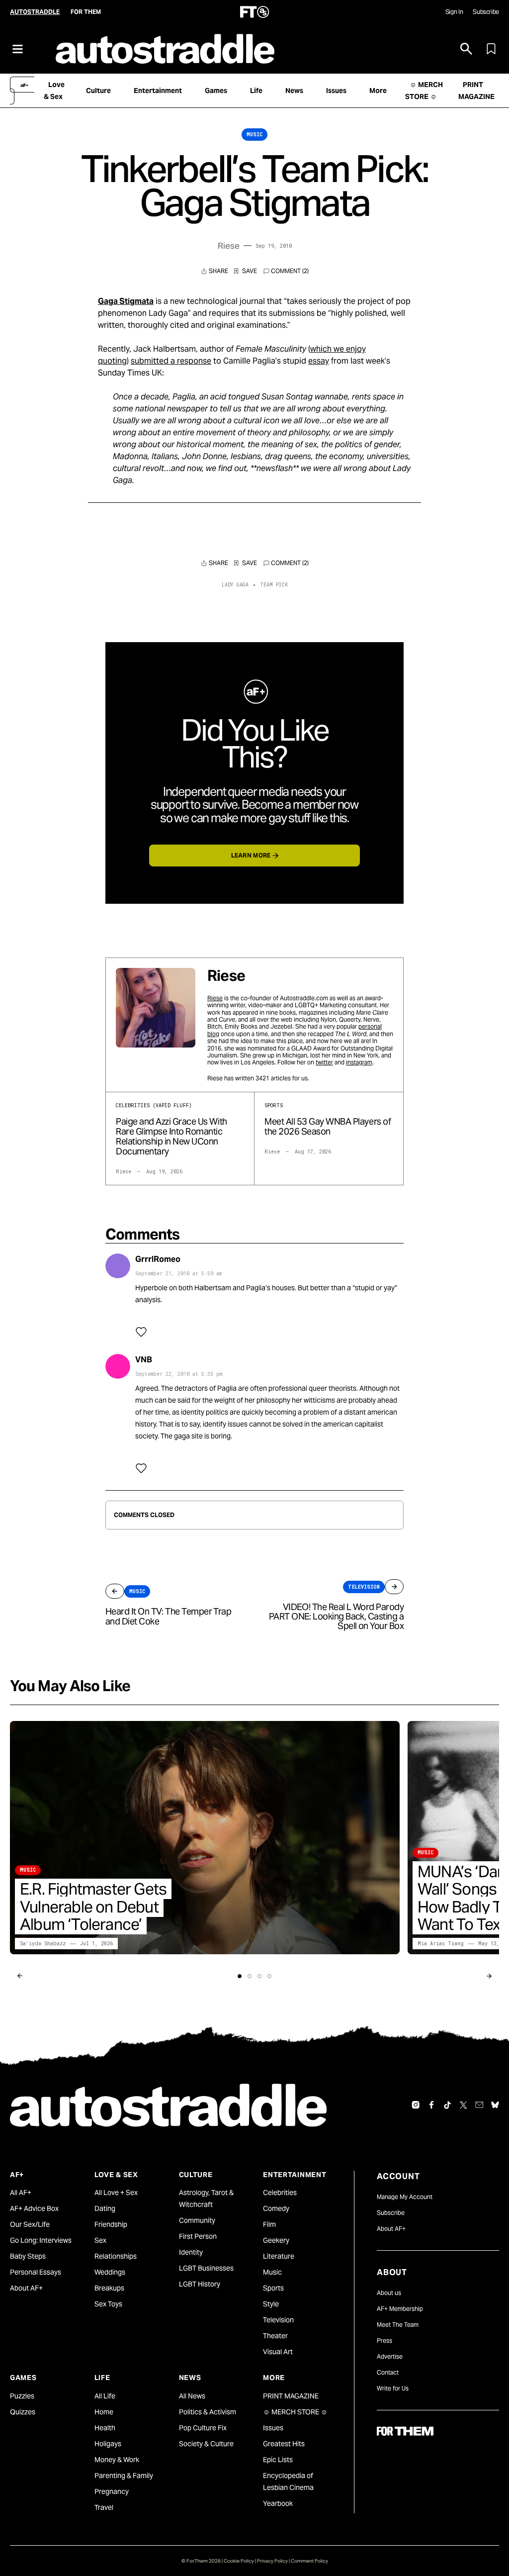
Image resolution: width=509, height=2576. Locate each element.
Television (278, 2320)
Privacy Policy (272, 2561)
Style (271, 2304)
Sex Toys (108, 2304)
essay (319, 361)
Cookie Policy (239, 2561)
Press (384, 2340)
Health (105, 2428)
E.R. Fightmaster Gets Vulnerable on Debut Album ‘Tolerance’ (93, 1906)
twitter (324, 1062)
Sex (100, 2240)
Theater (275, 2336)
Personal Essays (36, 2272)
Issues (273, 2428)
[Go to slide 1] (240, 1976)
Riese (229, 246)
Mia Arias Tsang (441, 1944)
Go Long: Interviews (41, 2240)
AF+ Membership (400, 2309)
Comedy (276, 2208)
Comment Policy (309, 2561)
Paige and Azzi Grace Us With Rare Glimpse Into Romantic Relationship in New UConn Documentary (171, 1136)
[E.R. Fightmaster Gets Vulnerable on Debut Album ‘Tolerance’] (205, 1838)
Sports (273, 2288)
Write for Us (393, 2388)
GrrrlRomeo (158, 1259)
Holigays (108, 2444)
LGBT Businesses (206, 2268)
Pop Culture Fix (203, 2428)
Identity (191, 2252)
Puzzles (22, 2396)
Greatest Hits (284, 2444)
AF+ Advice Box (34, 2208)
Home (104, 2412)
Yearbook (278, 2503)
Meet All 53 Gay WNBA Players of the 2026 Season (328, 1126)
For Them (86, 12)
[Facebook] (431, 2105)
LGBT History (200, 2284)
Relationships (116, 2256)
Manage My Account (405, 2197)
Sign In (454, 12)
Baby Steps (28, 2256)
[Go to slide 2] (250, 1976)
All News (192, 2396)
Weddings (110, 2272)
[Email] (479, 2105)
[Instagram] (416, 2105)
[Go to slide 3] (259, 1976)
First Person (198, 2236)
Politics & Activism (208, 2412)
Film (269, 2224)
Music (272, 2272)
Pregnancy (112, 2491)
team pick (274, 585)
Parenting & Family (124, 2476)
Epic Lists (278, 2460)
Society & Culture (206, 2444)
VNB (144, 1360)
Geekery (276, 2240)
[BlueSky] (495, 2105)
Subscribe (486, 12)
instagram (359, 1062)
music (254, 135)
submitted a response (171, 361)
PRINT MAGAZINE (291, 2396)
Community (197, 2220)
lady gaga (235, 585)
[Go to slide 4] (269, 1976)
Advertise (390, 2356)
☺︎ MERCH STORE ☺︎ (295, 2412)
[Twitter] (463, 2105)
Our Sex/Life (30, 2224)
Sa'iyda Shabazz (43, 1944)
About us (389, 2293)
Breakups (109, 2288)
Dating (105, 2208)
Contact (388, 2372)
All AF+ (21, 2193)
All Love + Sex (116, 2193)
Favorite (246, 271)
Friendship (111, 2224)
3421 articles (273, 1078)
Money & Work (117, 2460)
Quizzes (23, 2412)
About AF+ (26, 2288)
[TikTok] (447, 2105)
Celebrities (280, 2193)
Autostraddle (35, 12)
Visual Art (278, 2352)
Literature (279, 2256)
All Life (105, 2396)
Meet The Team (398, 2325)
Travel (104, 2507)
